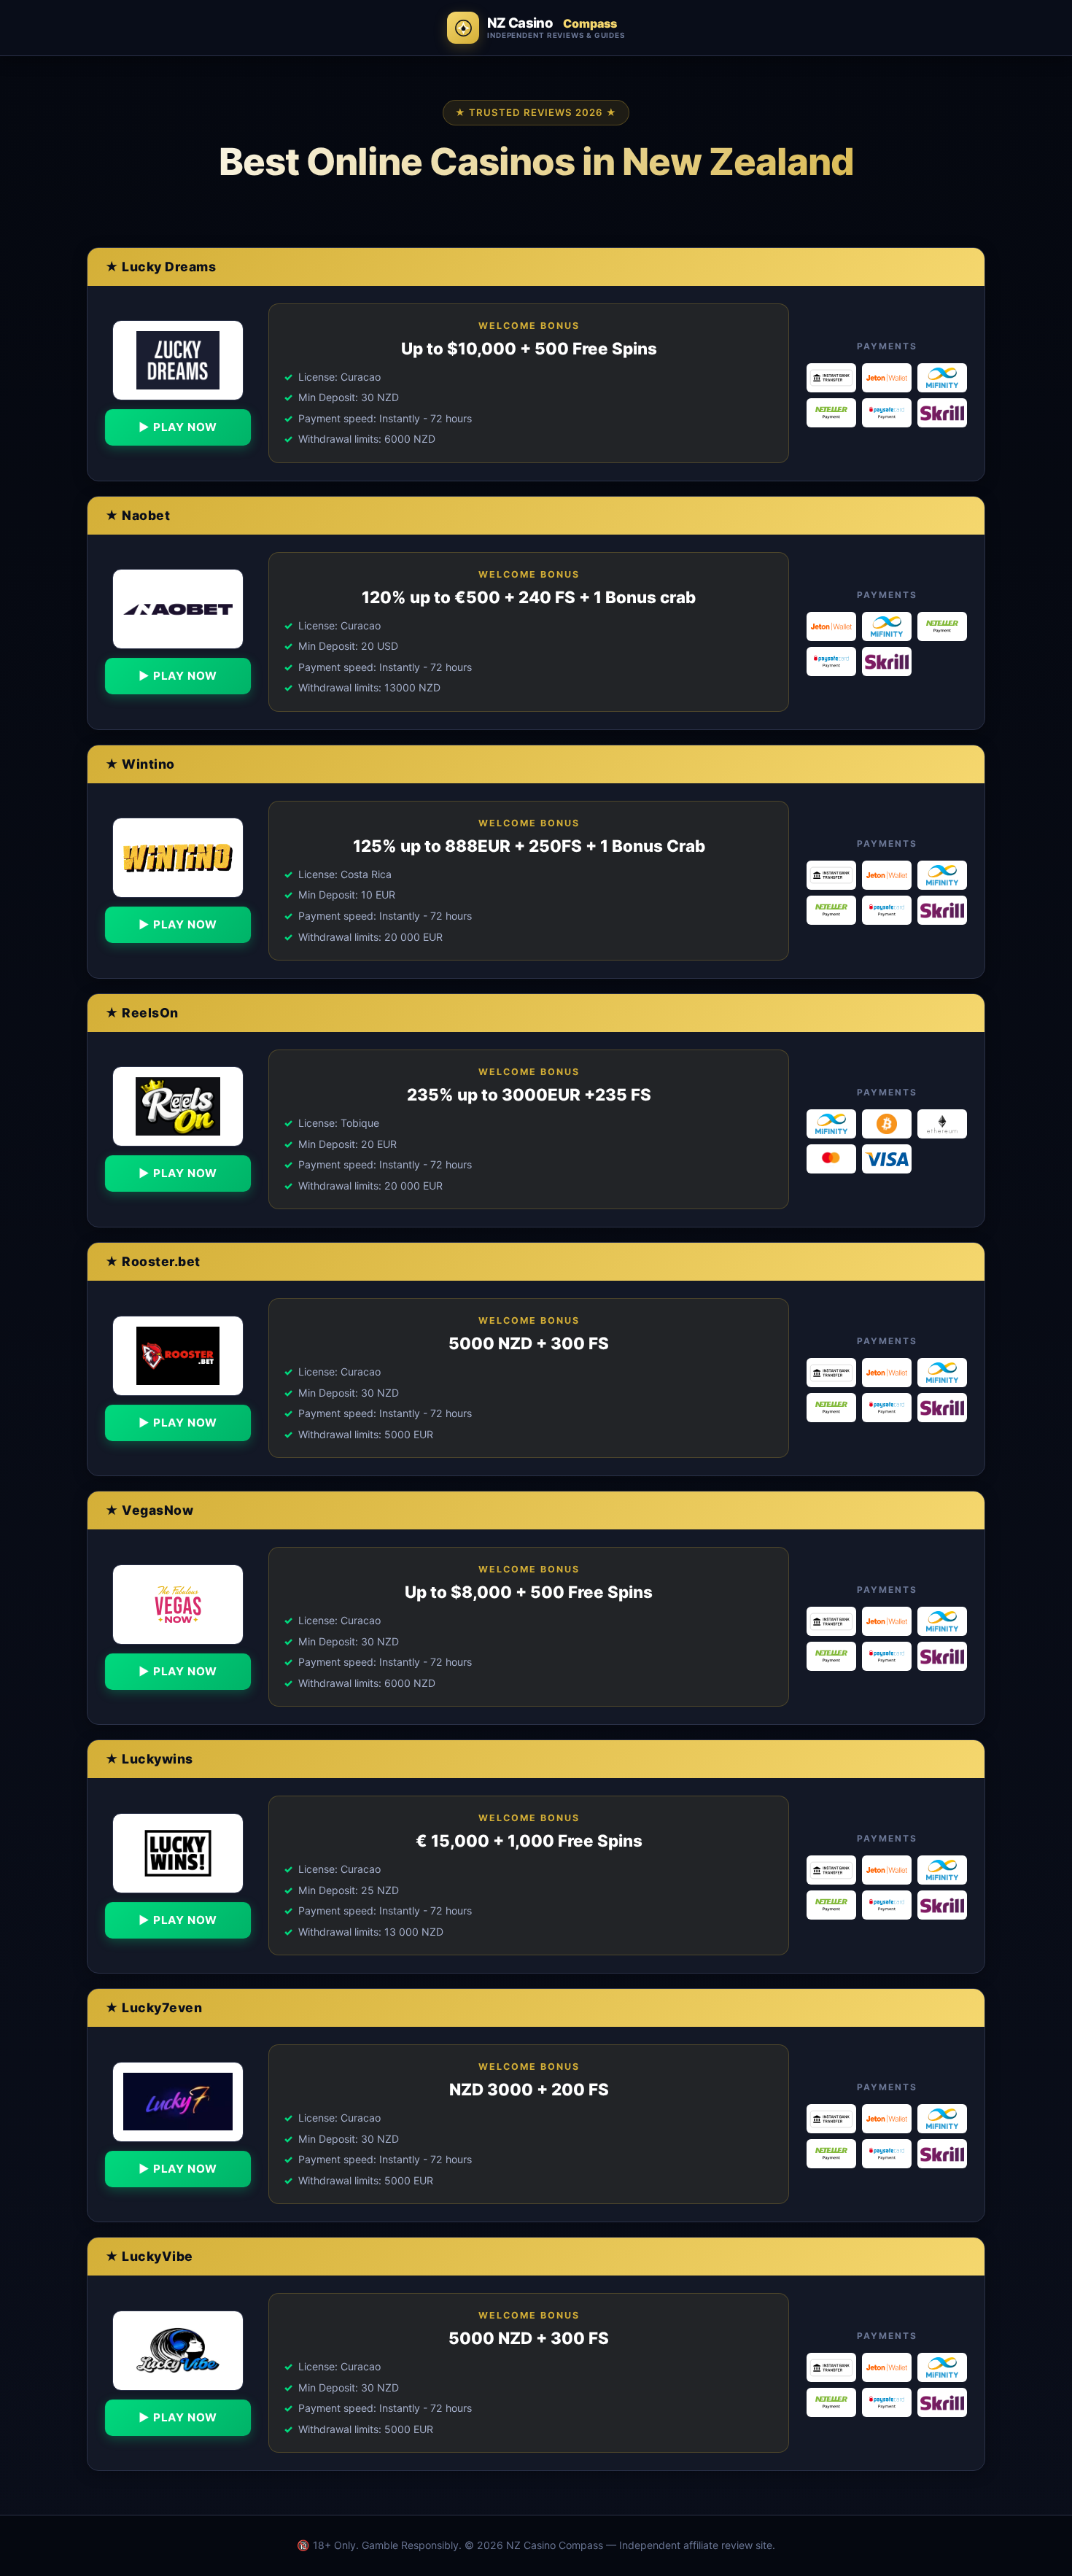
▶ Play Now (178, 427)
